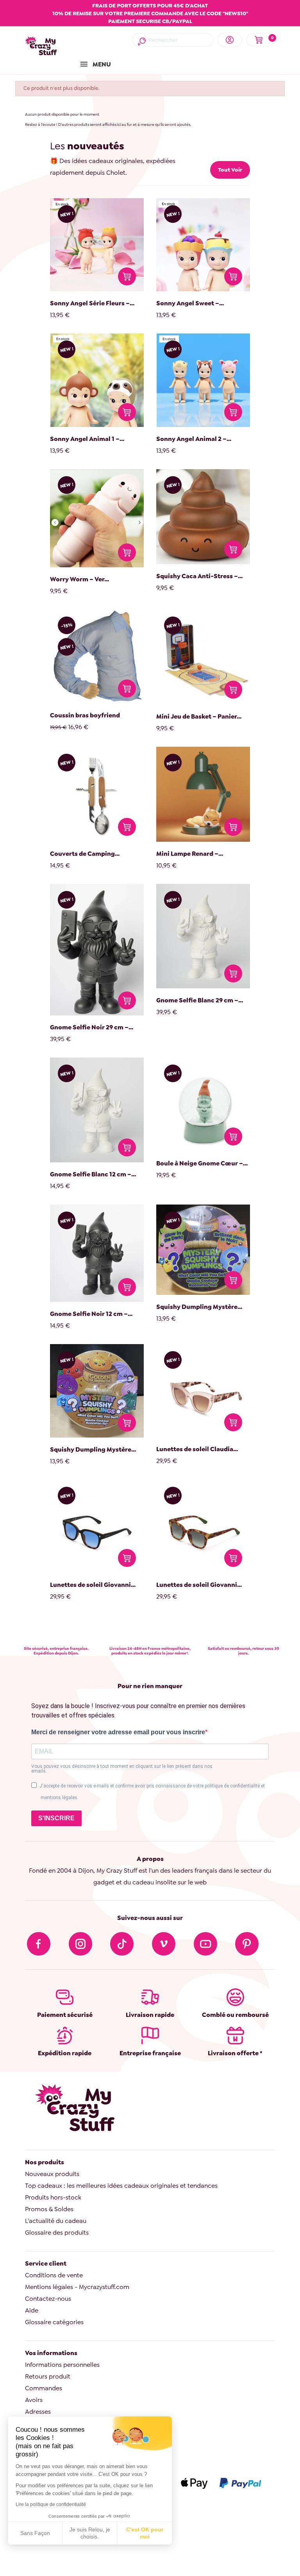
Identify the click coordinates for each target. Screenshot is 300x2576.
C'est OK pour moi (145, 2533)
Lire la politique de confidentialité (51, 2504)
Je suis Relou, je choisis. (90, 2533)
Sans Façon (35, 2533)
